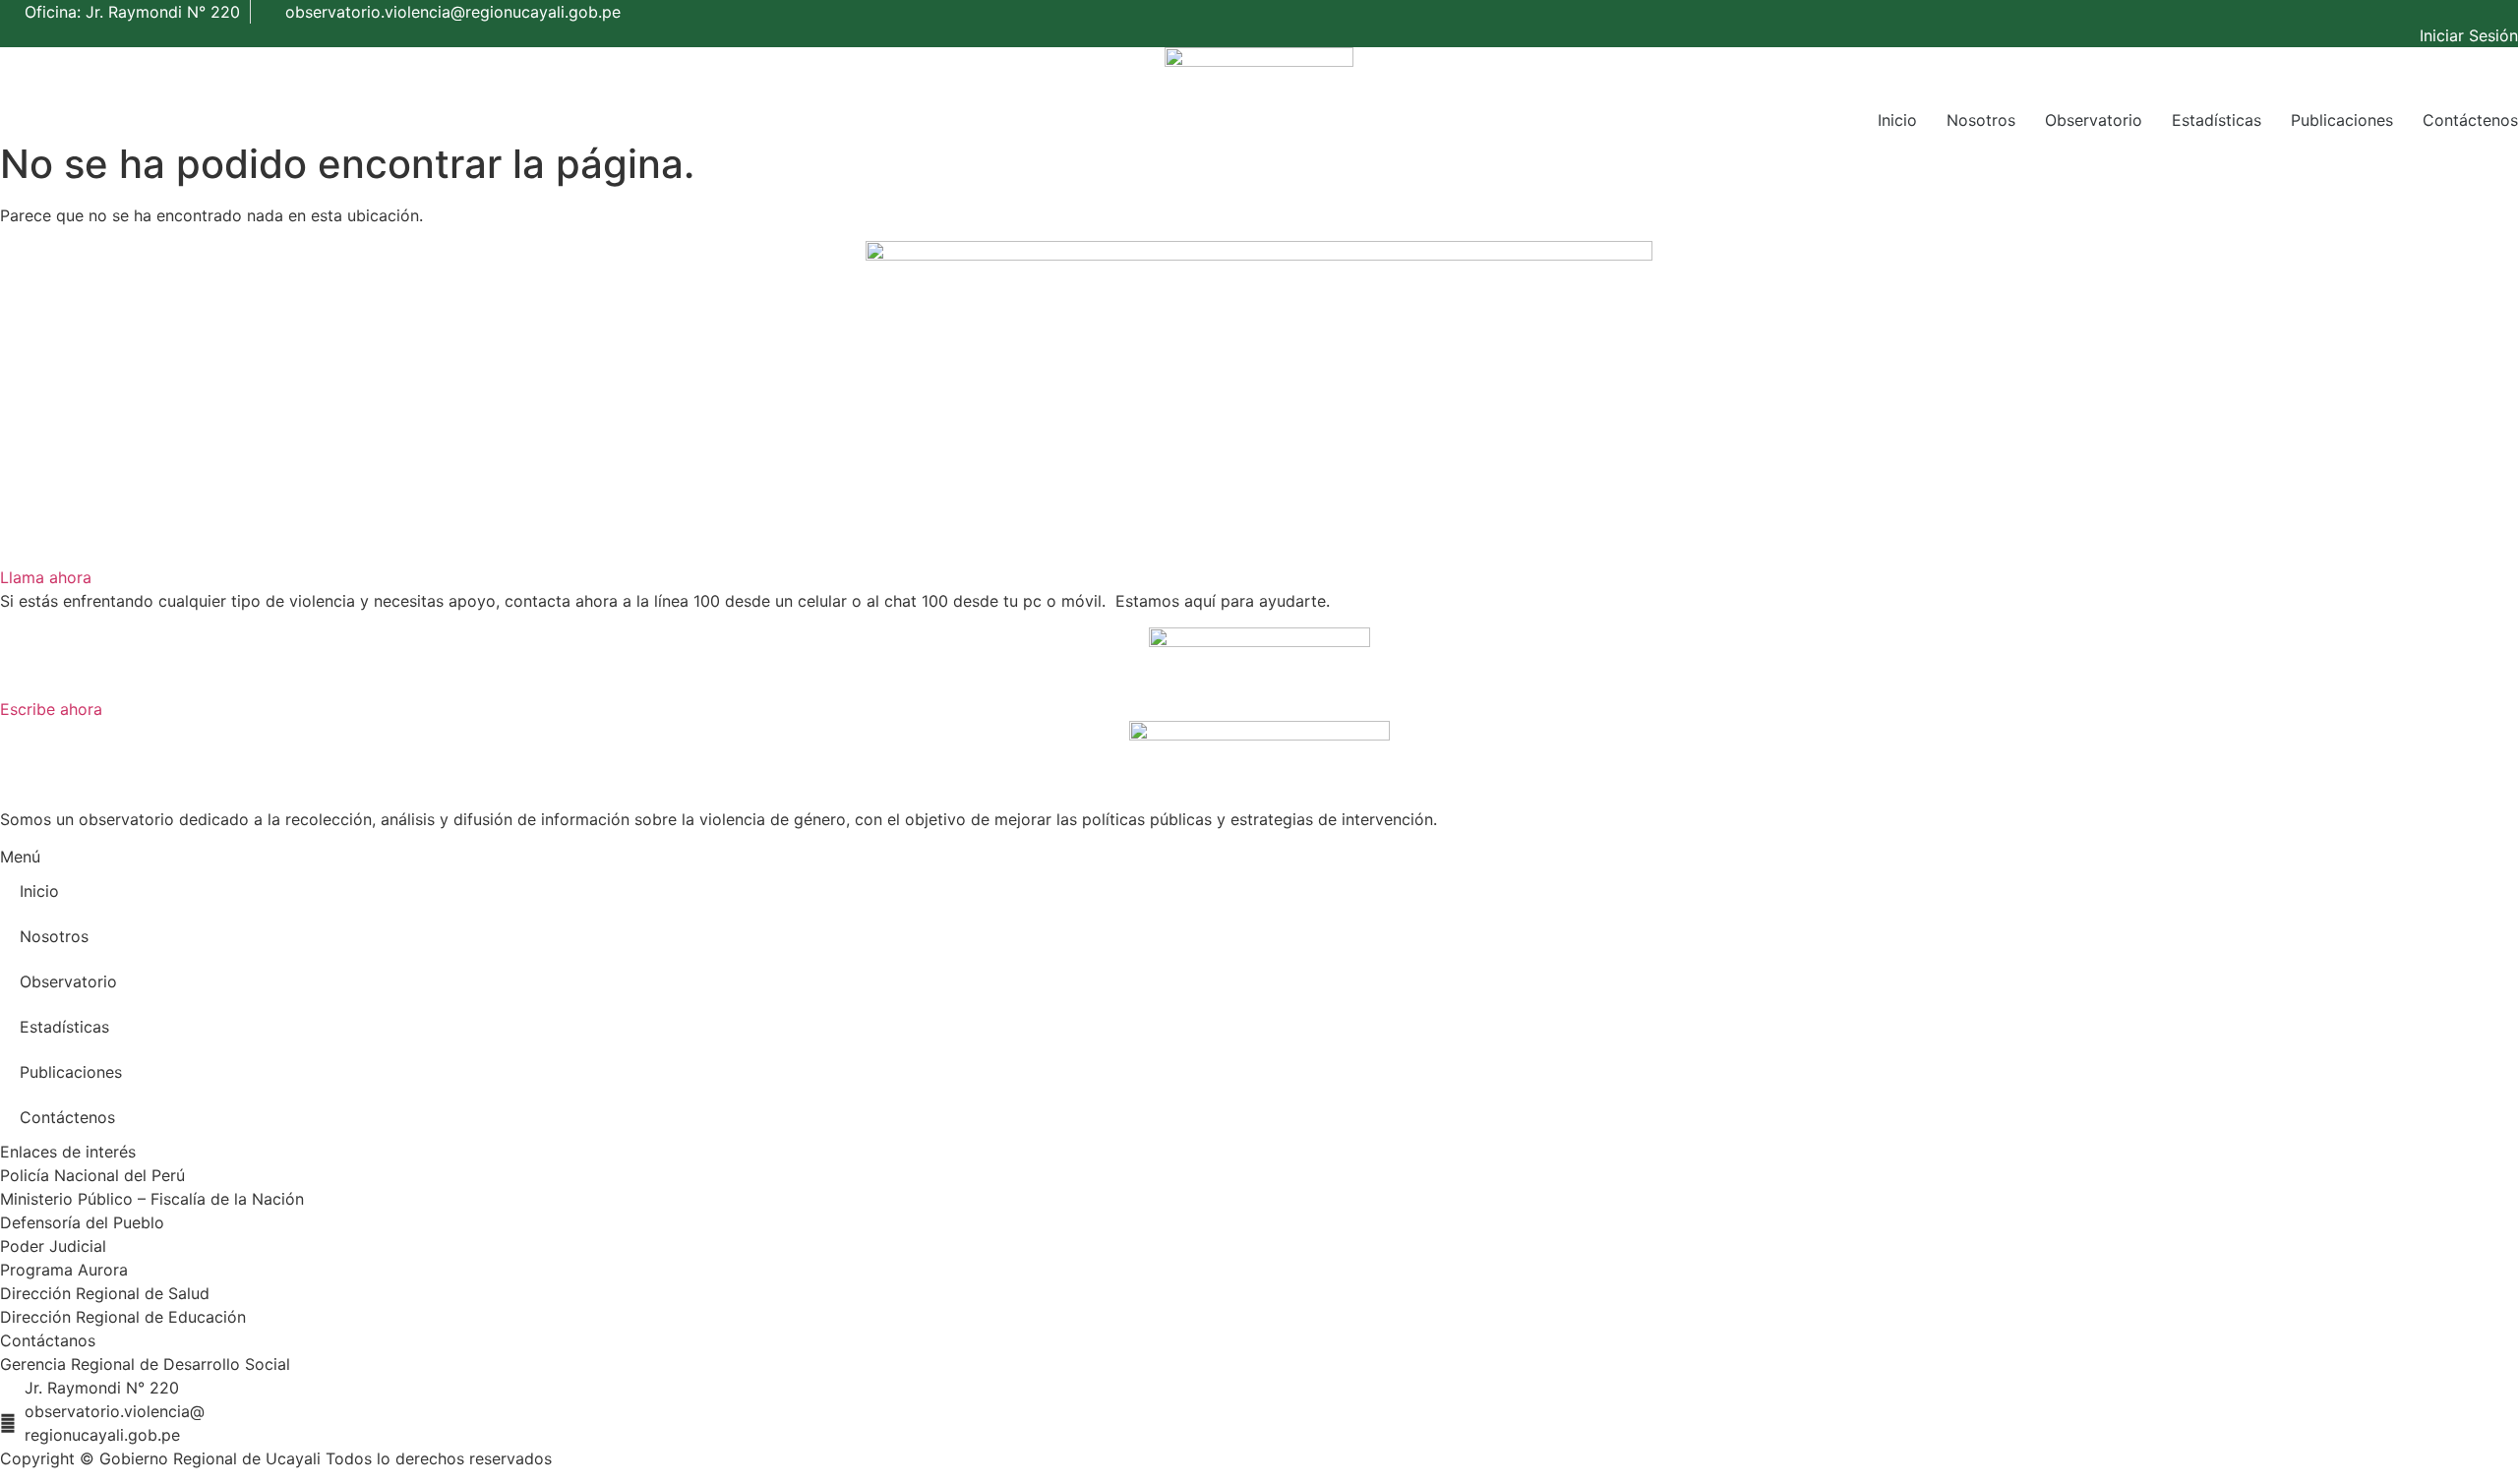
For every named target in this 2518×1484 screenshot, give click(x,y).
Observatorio (2094, 120)
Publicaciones (2342, 120)
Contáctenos (2470, 120)
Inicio (1897, 120)
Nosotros (1981, 120)
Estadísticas (2217, 120)
